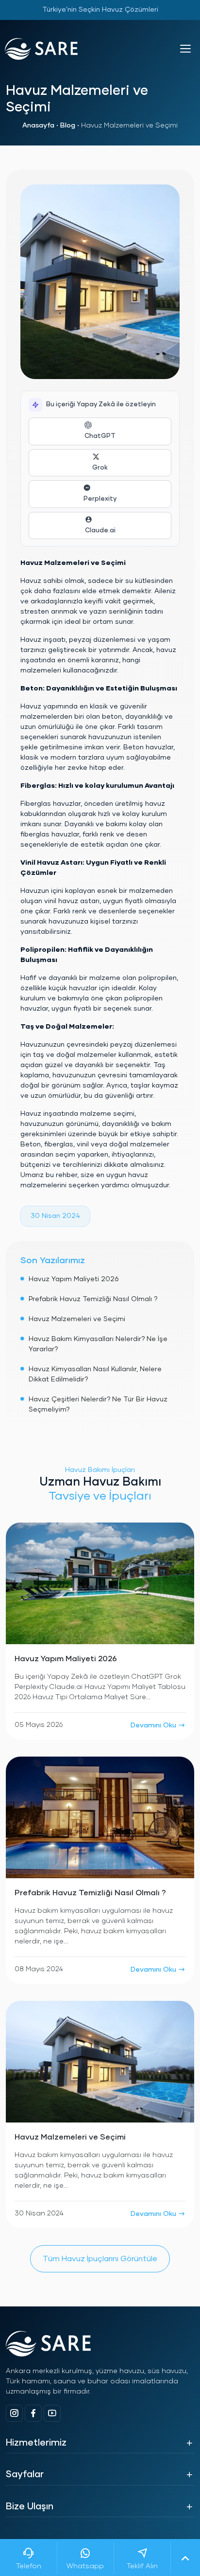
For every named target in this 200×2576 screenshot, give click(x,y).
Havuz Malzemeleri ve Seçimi (77, 1319)
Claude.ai (100, 531)
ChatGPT (100, 436)
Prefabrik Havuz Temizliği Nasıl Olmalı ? (93, 1299)
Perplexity (100, 499)
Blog (68, 126)
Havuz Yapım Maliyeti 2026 (74, 1279)
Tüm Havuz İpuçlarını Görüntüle (100, 2259)
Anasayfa (38, 126)
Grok (100, 468)
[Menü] (185, 49)
